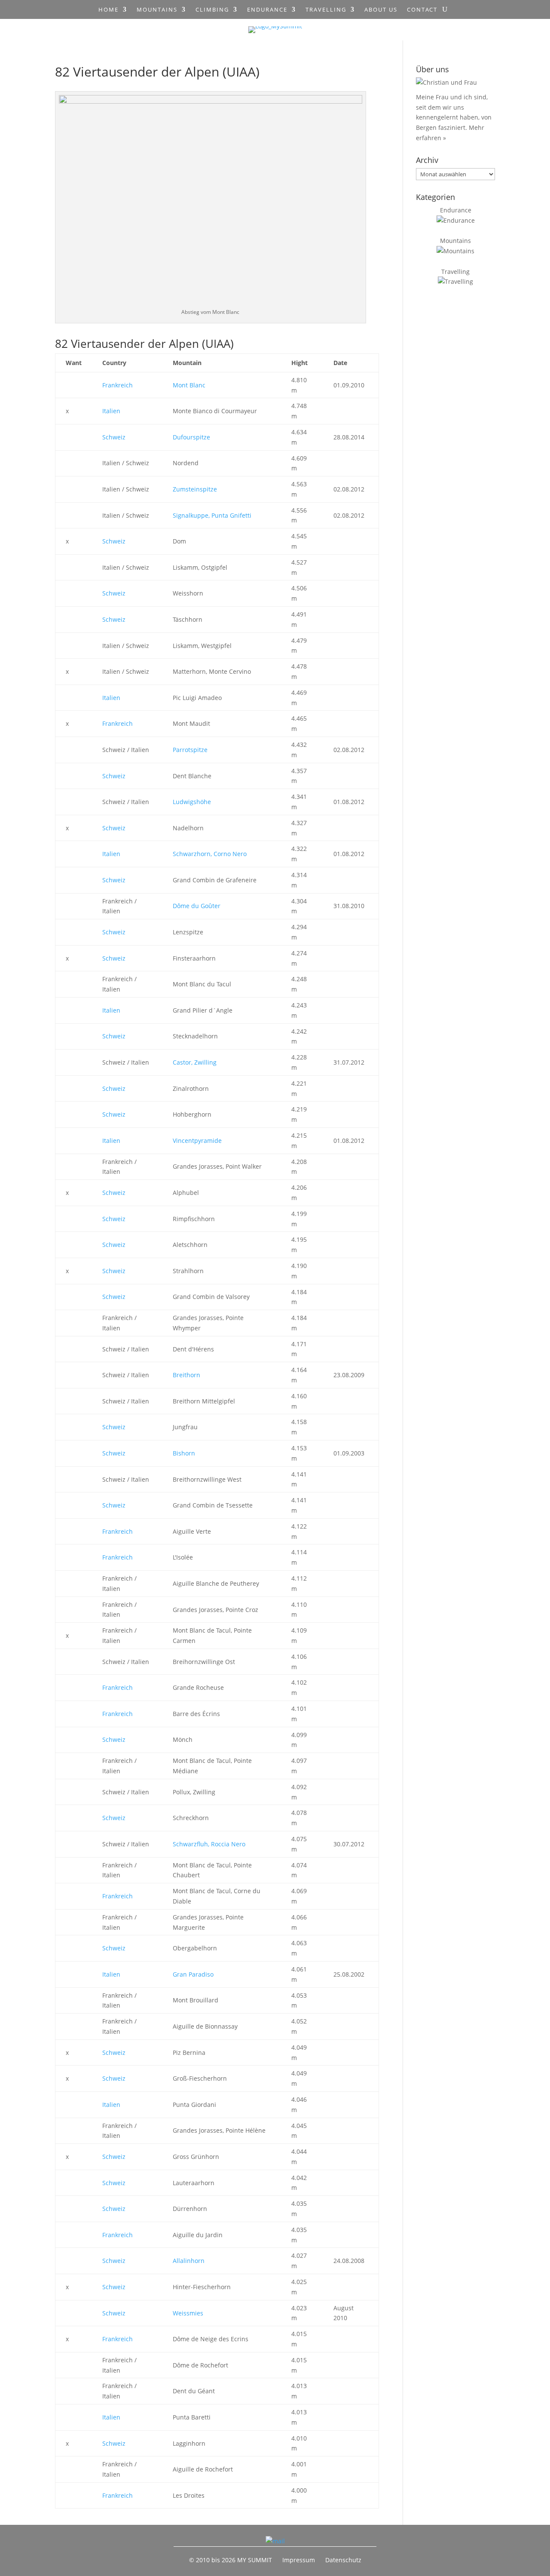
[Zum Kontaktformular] (275, 2541)
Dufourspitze (191, 437)
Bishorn (184, 1453)
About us (381, 10)
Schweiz (114, 437)
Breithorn (186, 1375)
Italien (111, 411)
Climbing (212, 10)
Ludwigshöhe (192, 802)
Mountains (157, 10)
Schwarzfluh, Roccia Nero (209, 1844)
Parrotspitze (190, 750)
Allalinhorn (189, 2261)
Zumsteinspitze (195, 489)
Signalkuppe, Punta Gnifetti (212, 515)
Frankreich (118, 385)
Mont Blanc (189, 385)
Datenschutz (343, 2560)
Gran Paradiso (193, 1974)
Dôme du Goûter (197, 906)
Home (108, 10)
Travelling (326, 10)
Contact (422, 10)
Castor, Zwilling (195, 1062)
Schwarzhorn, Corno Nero (210, 854)
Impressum (299, 2560)
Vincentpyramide (197, 1141)
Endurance (267, 10)
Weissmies (188, 2313)
